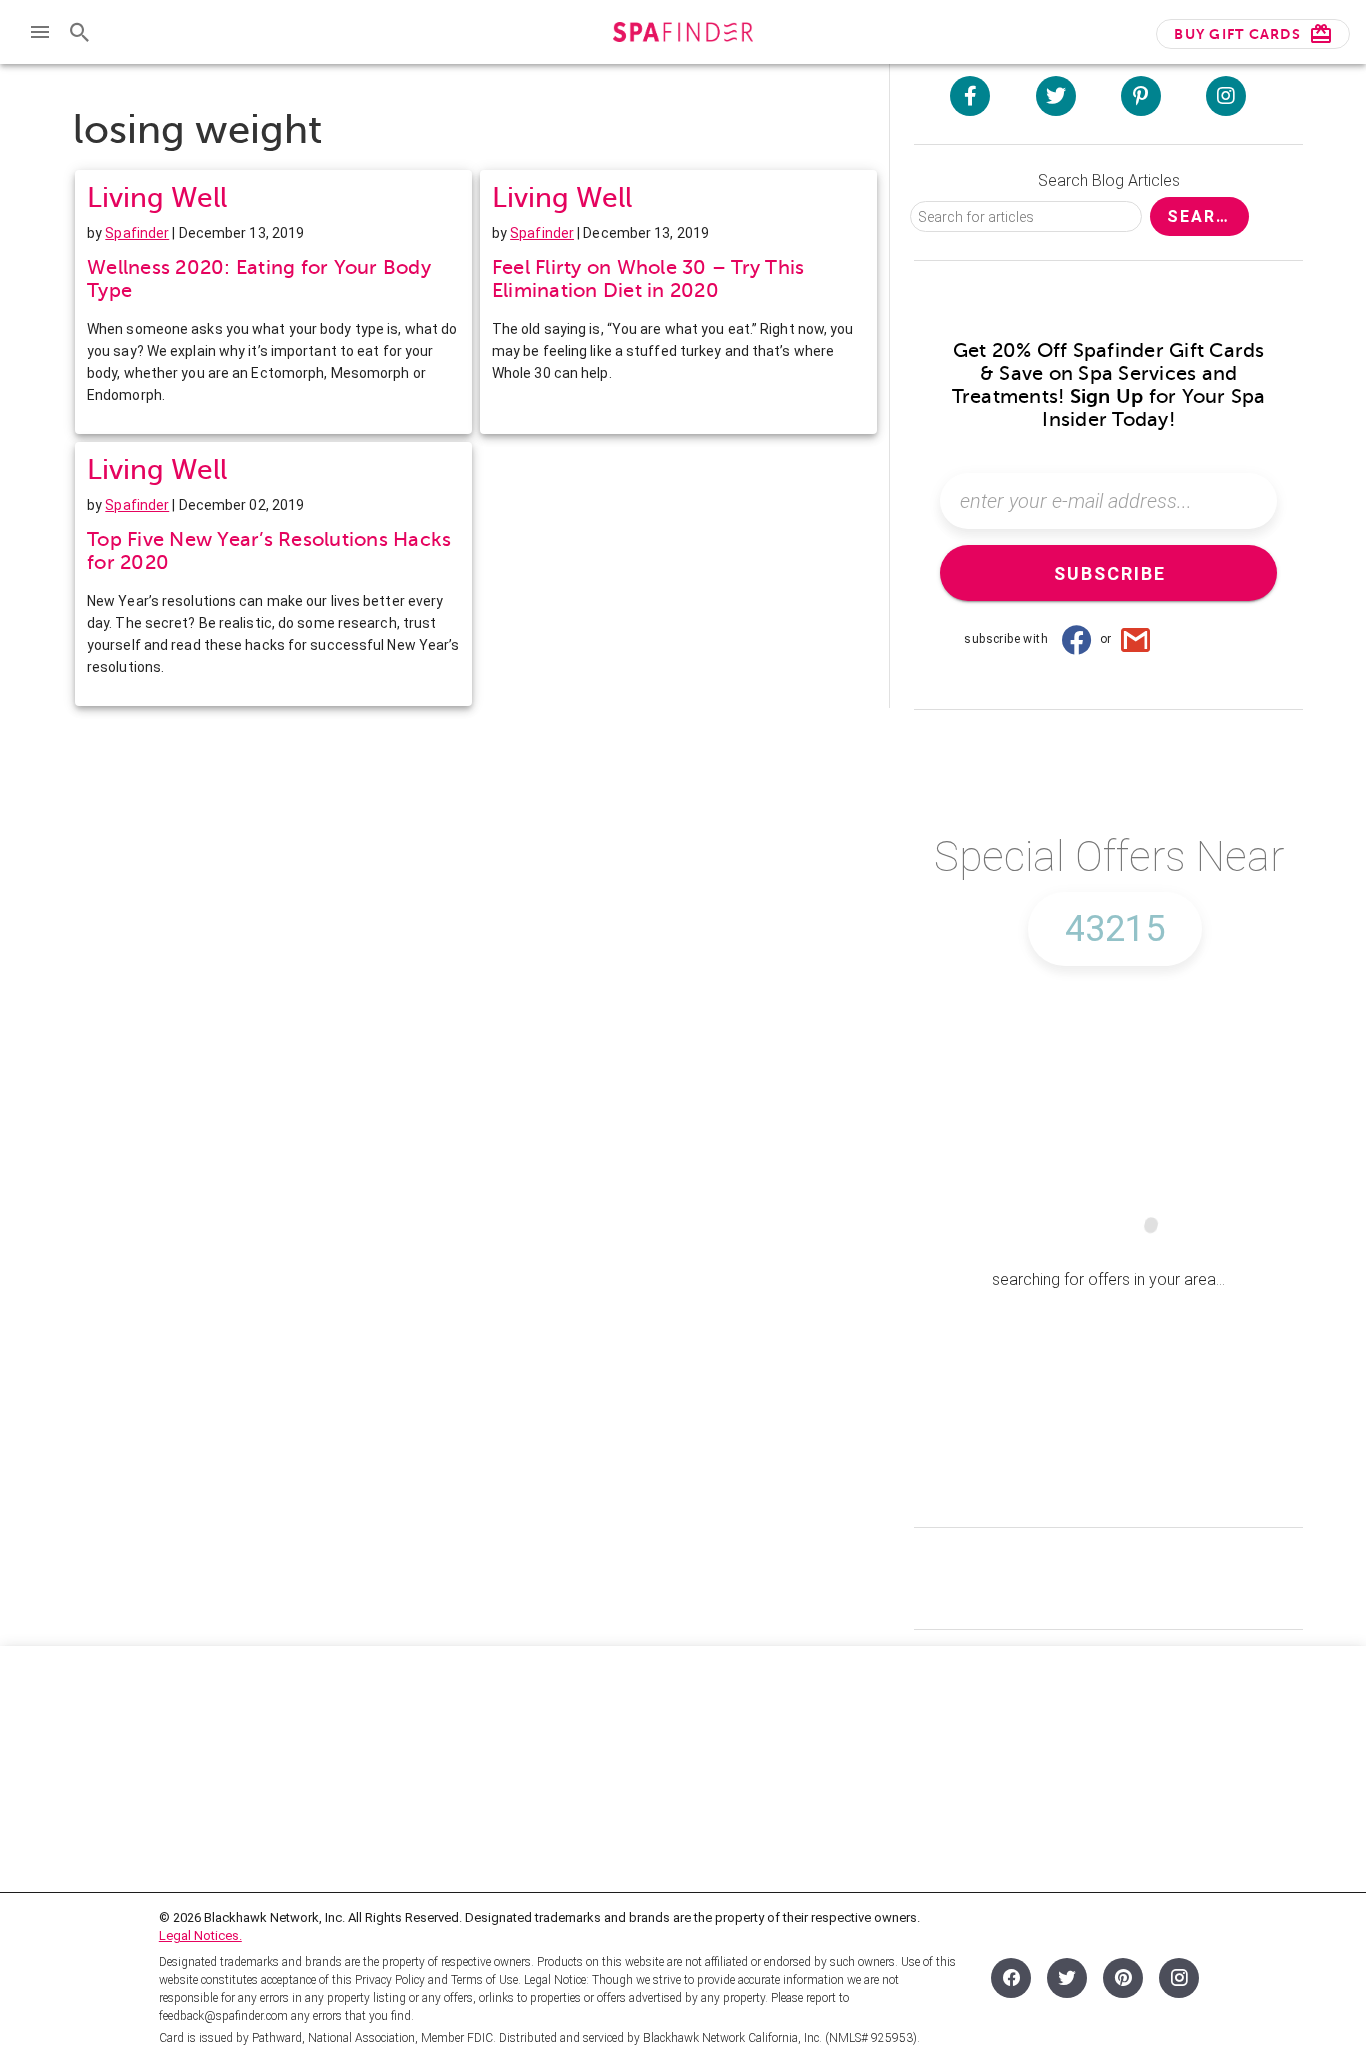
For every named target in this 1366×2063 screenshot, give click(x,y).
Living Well (157, 197)
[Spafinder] (682, 34)
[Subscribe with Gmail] (1136, 639)
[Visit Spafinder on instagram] (1226, 96)
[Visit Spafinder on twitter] (1056, 96)
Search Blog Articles (1109, 180)
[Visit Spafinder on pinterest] (1141, 96)
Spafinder (137, 233)
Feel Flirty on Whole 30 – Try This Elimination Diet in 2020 (648, 279)
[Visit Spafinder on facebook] (970, 96)
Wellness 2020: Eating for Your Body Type (259, 279)
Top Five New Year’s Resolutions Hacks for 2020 (269, 551)
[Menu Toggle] (40, 32)
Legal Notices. (200, 1935)
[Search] (80, 32)
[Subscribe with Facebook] (1076, 639)
